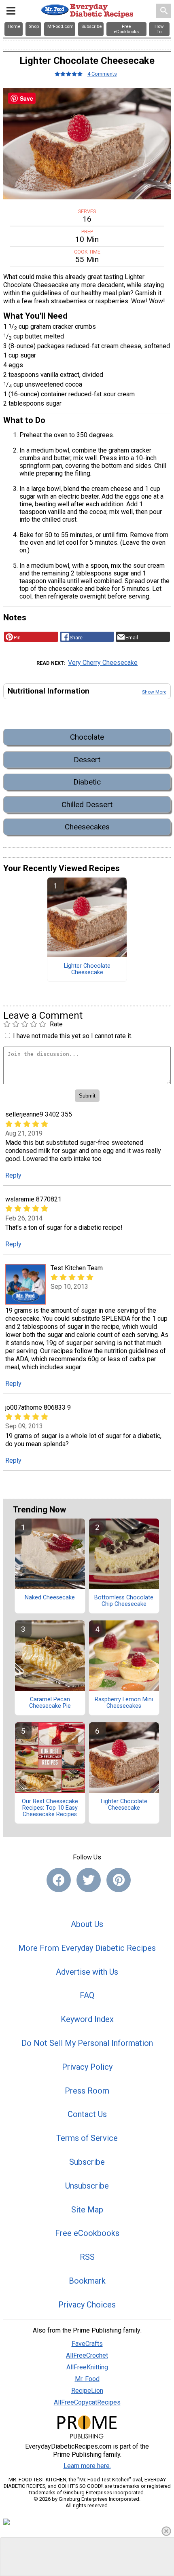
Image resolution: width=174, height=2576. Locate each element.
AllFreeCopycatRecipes (87, 2402)
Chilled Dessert (87, 805)
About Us (87, 1924)
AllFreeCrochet (87, 2355)
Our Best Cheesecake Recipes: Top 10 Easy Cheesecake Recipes (50, 1808)
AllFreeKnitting (87, 2367)
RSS (87, 2257)
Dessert (87, 760)
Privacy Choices (87, 2305)
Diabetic (87, 782)
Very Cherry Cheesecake (103, 663)
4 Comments (102, 74)
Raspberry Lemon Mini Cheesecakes (124, 1703)
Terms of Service (87, 2138)
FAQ (87, 1995)
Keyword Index (87, 2019)
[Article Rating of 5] (69, 74)
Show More (154, 692)
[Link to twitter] (89, 1880)
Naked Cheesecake (50, 1598)
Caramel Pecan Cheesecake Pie (50, 1703)
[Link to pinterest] (119, 1880)
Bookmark (87, 2281)
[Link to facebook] (59, 1880)
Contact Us (87, 2114)
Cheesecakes (87, 827)
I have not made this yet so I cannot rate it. (73, 1036)
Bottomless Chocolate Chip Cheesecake (124, 1601)
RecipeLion (87, 2391)
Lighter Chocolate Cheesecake (87, 969)
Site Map (87, 2210)
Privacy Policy (87, 2067)
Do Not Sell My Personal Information (87, 2043)
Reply (13, 1175)
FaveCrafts (87, 2344)
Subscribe (87, 2162)
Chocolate (87, 737)
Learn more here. (87, 2466)
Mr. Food (87, 2379)
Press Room (87, 2091)
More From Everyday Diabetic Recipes (87, 1948)
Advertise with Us (87, 1972)
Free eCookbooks (87, 2233)
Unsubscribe (87, 2186)
